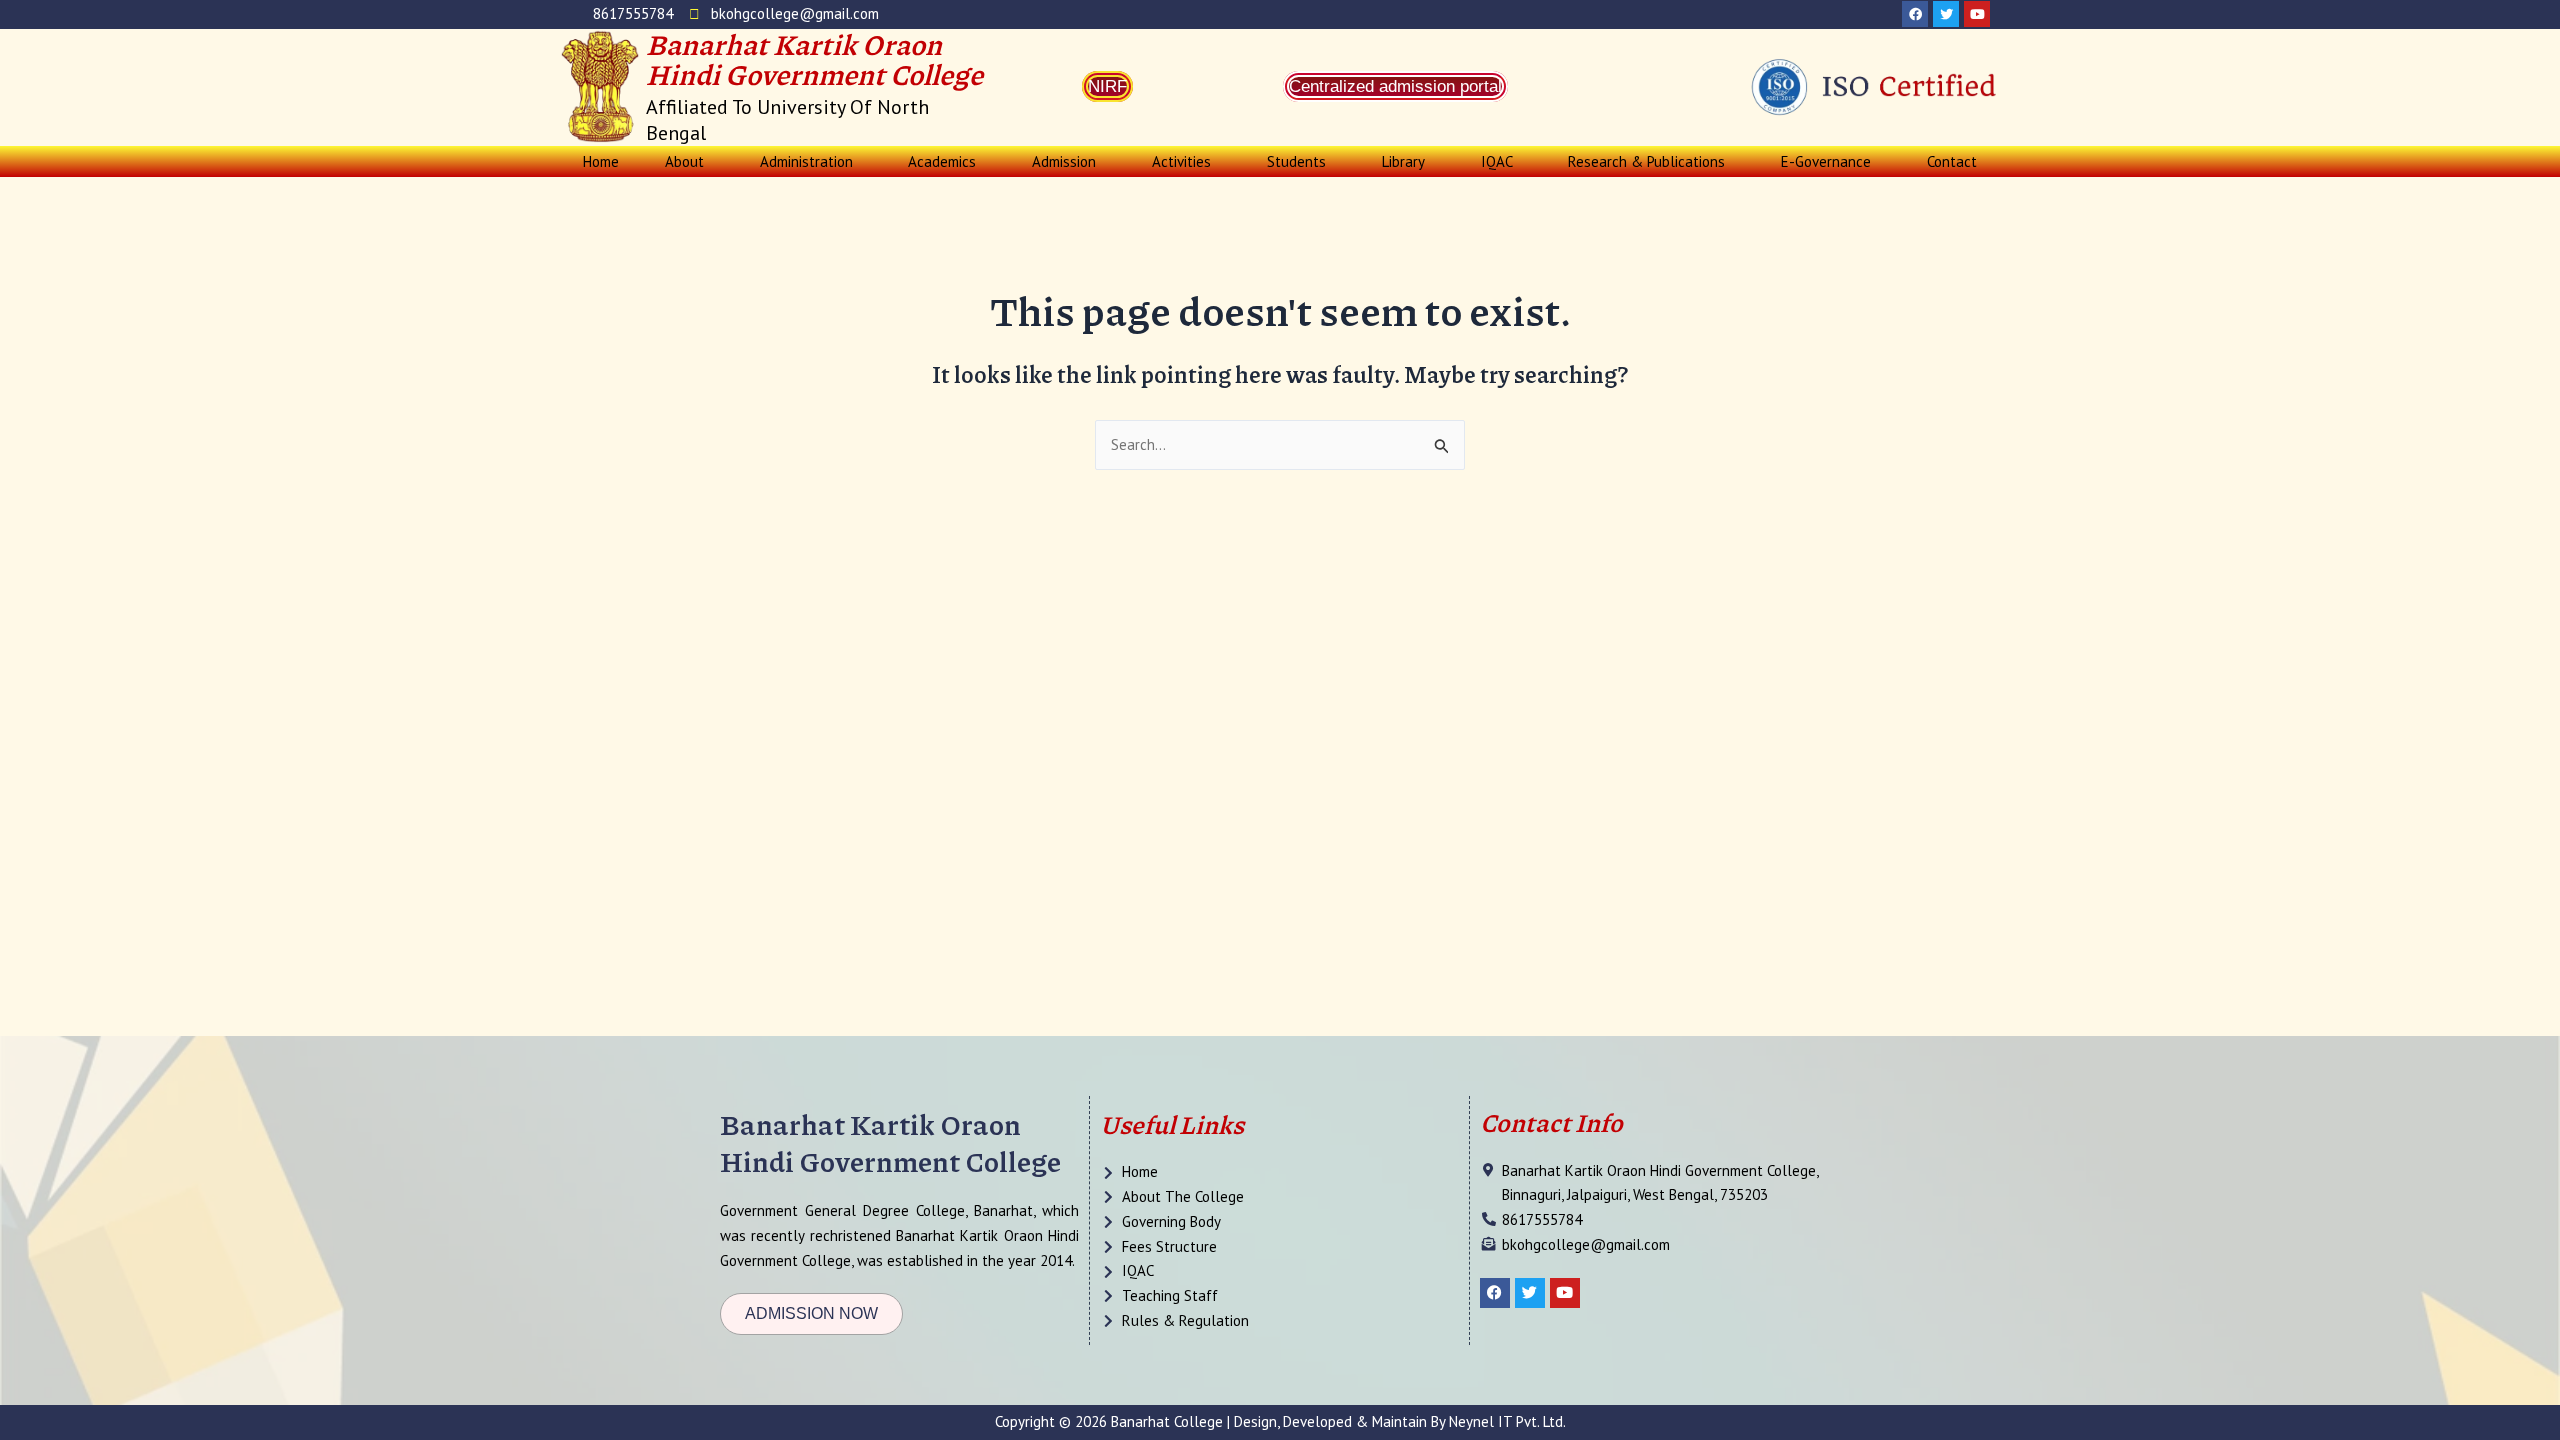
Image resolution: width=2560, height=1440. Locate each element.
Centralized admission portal (1395, 86)
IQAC (1497, 161)
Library (1403, 161)
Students (1296, 161)
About (684, 161)
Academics (942, 161)
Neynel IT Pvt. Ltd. (1507, 1421)
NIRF (1107, 86)
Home (601, 161)
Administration (806, 161)
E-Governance (1826, 161)
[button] (689, 161)
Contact (1952, 161)
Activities (1181, 161)
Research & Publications (1646, 161)
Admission (1064, 161)
